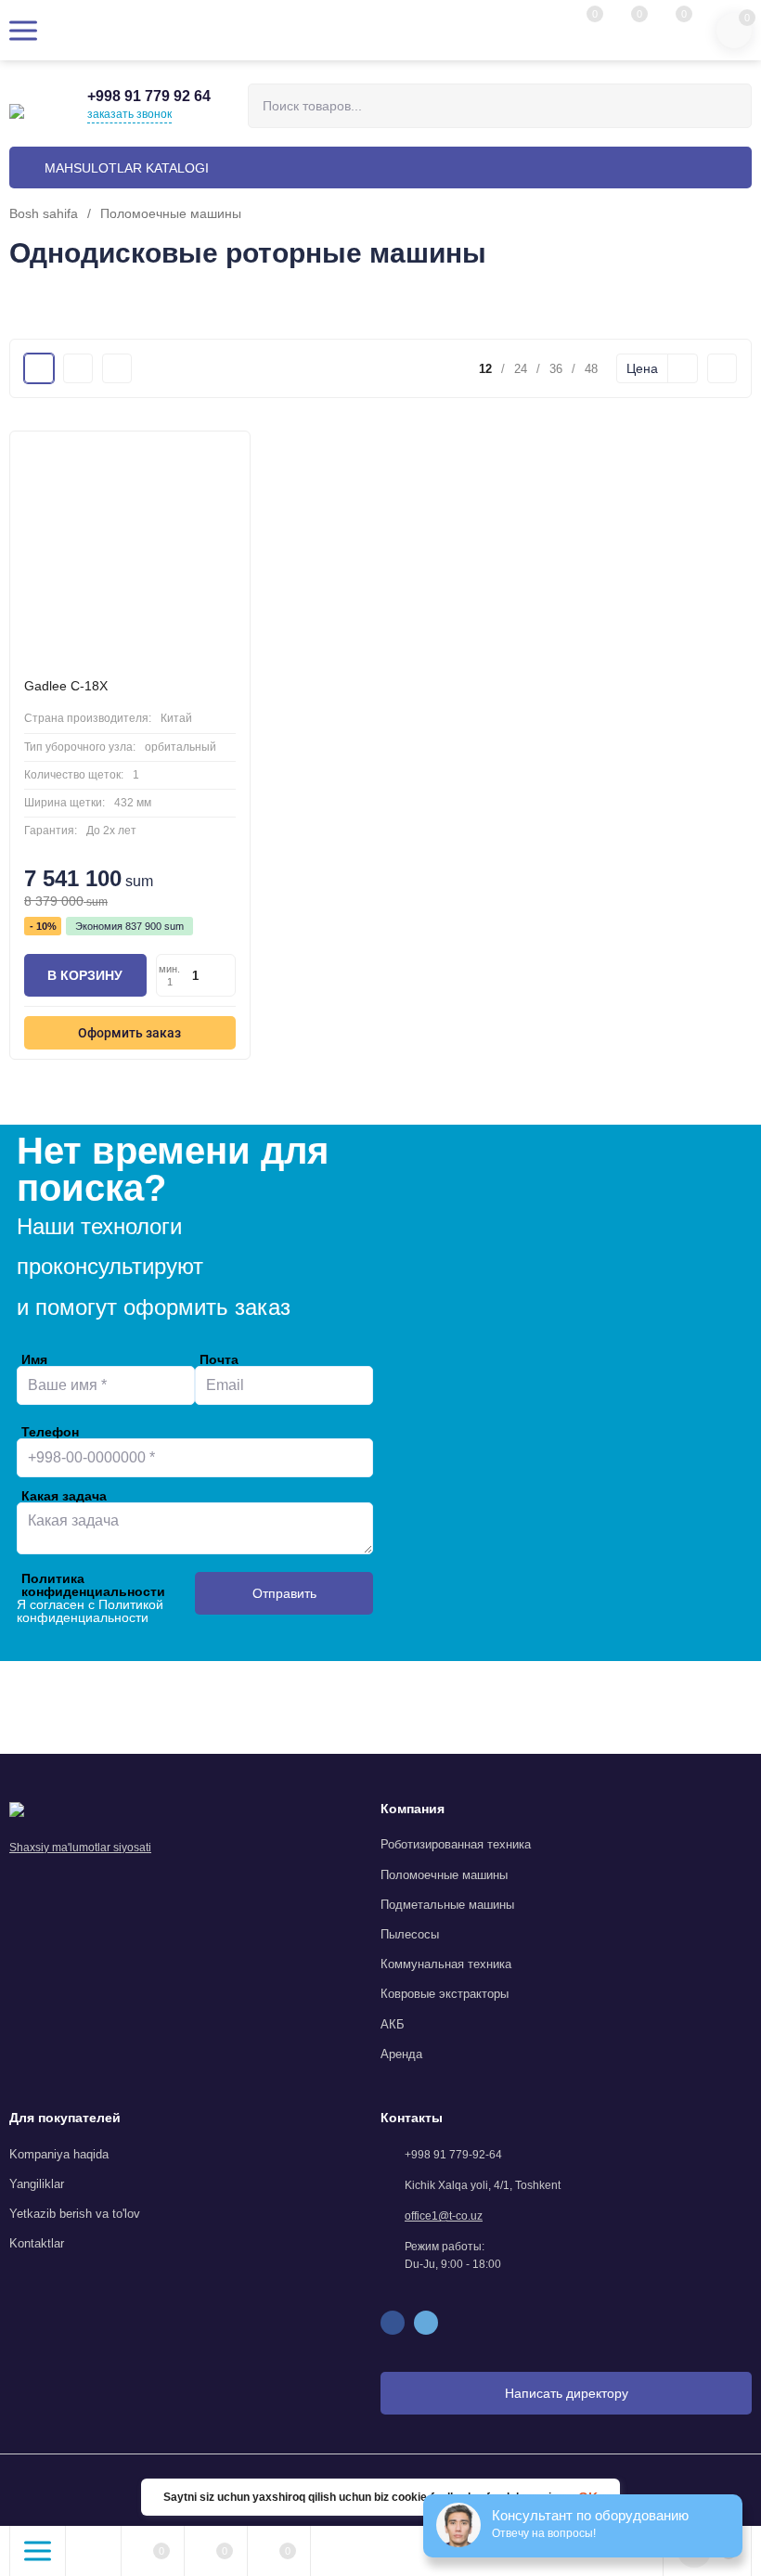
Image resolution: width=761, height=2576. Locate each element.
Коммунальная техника (446, 1964)
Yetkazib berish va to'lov (75, 2214)
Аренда (401, 2054)
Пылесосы (410, 1934)
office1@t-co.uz (444, 2216)
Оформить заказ (129, 1033)
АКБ (393, 2024)
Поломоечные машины (171, 213)
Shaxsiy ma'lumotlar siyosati (80, 1848)
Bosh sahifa (44, 213)
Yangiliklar (37, 2184)
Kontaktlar (37, 2243)
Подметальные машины (447, 1905)
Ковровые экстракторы (445, 1994)
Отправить (284, 1593)
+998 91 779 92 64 (149, 96)
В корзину (85, 975)
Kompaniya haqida (59, 2154)
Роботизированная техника (456, 1844)
